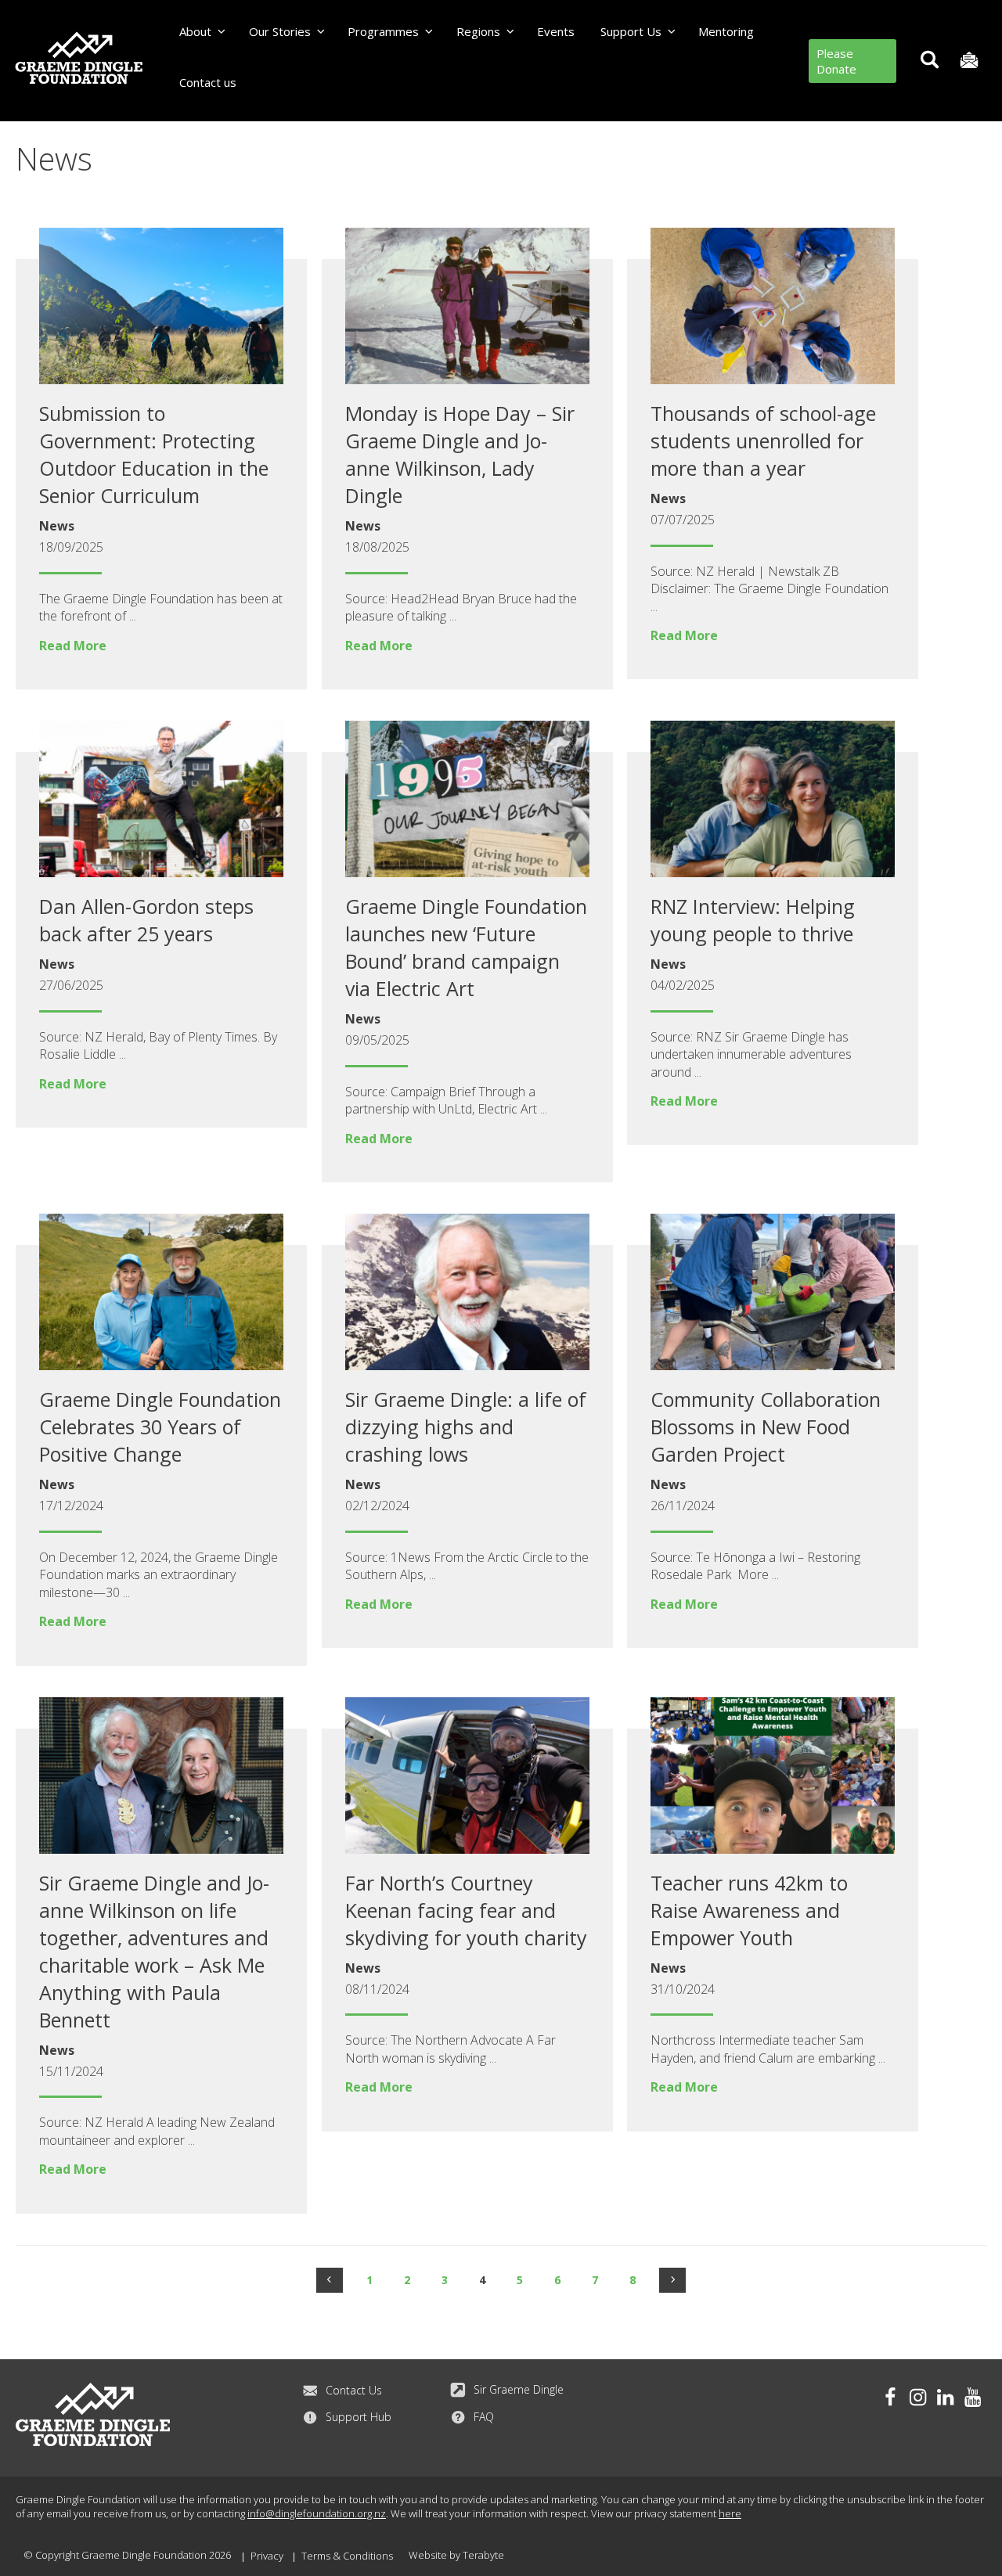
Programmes (383, 31)
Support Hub (359, 2417)
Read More (73, 646)
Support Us (631, 31)
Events (556, 31)
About (195, 31)
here (730, 2513)
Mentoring (726, 31)
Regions (478, 31)
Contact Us (354, 2390)
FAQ (484, 2417)
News (57, 526)
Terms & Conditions (347, 2556)
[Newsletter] (969, 61)
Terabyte (483, 2555)
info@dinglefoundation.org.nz (317, 2513)
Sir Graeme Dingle (519, 2389)
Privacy (267, 2556)
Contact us (208, 82)
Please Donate (836, 61)
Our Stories (280, 31)
